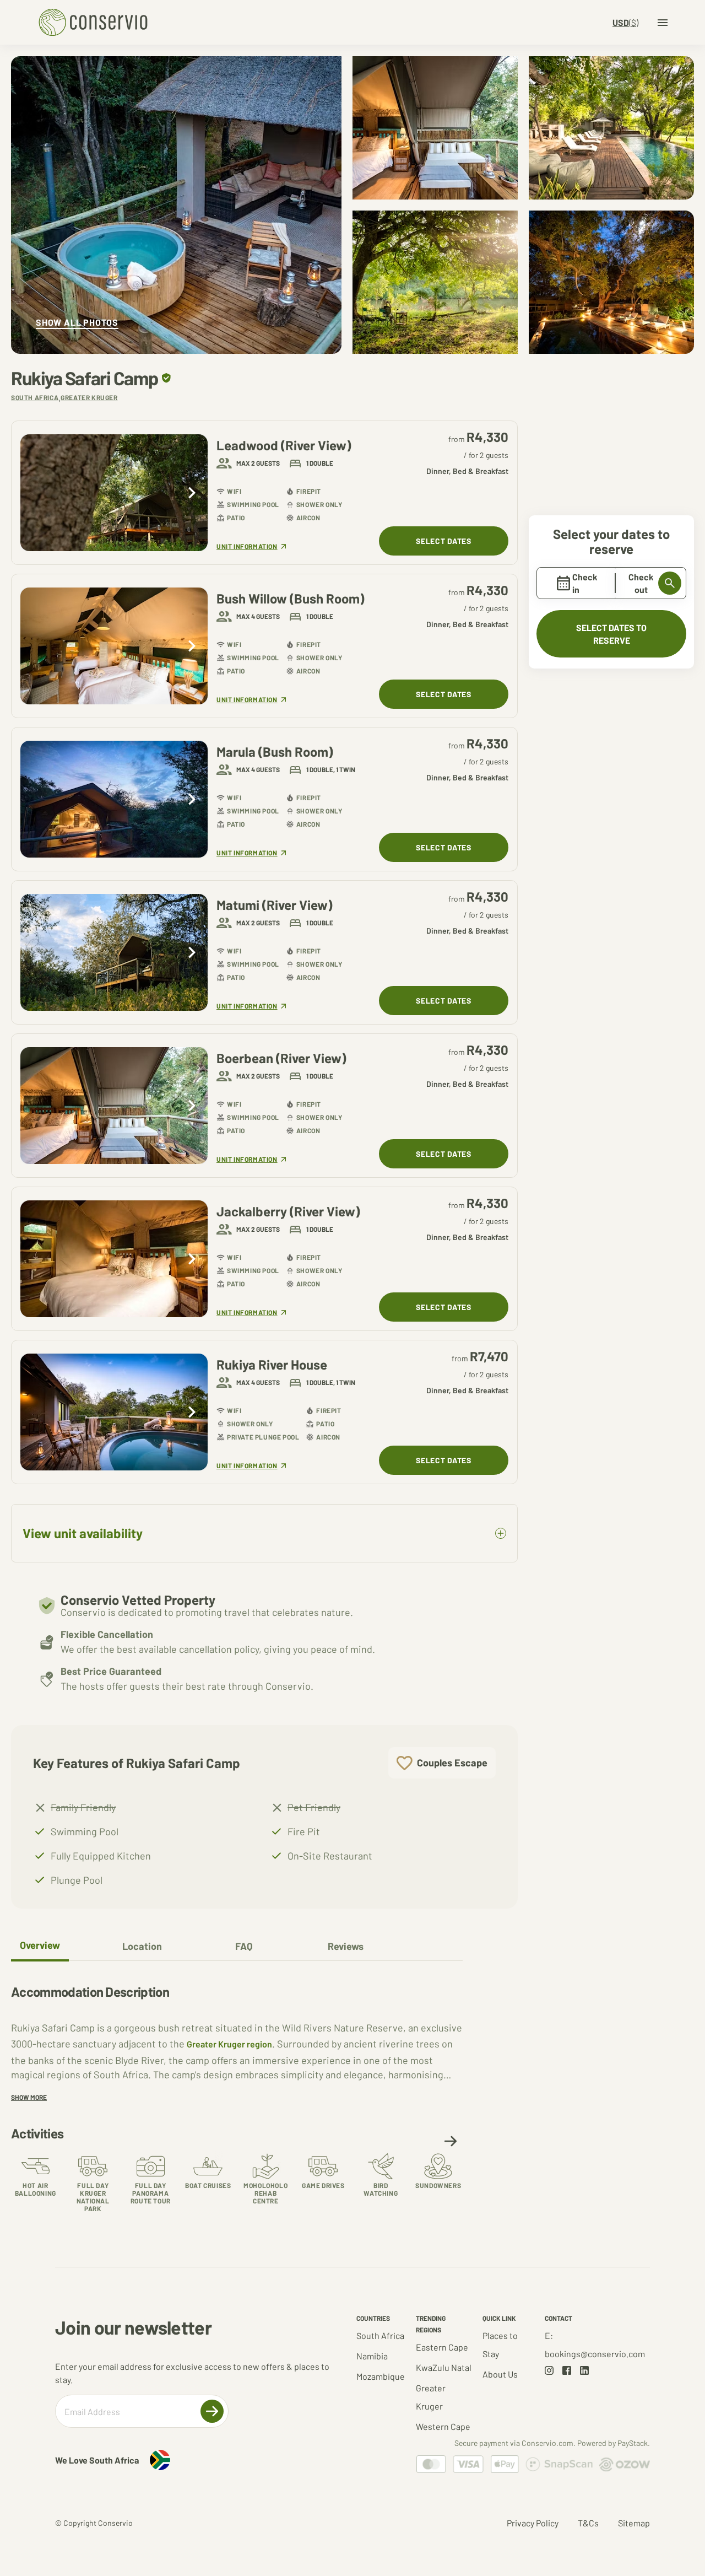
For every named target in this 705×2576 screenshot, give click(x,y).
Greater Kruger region (229, 2044)
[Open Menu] (663, 23)
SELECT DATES (443, 541)
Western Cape (443, 2426)
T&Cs (588, 2523)
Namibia (372, 2356)
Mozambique (381, 2376)
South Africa (380, 2335)
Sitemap (634, 2523)
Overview (40, 1945)
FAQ (244, 1946)
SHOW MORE (29, 2097)
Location (142, 1946)
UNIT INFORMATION (247, 546)
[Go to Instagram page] (549, 2370)
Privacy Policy (533, 2523)
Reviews (346, 1946)
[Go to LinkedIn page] (584, 2370)
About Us (500, 2374)
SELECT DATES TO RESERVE (611, 634)
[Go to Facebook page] (567, 2370)
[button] (451, 2141)
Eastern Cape (442, 2347)
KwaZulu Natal (444, 2367)
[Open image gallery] (176, 205)
